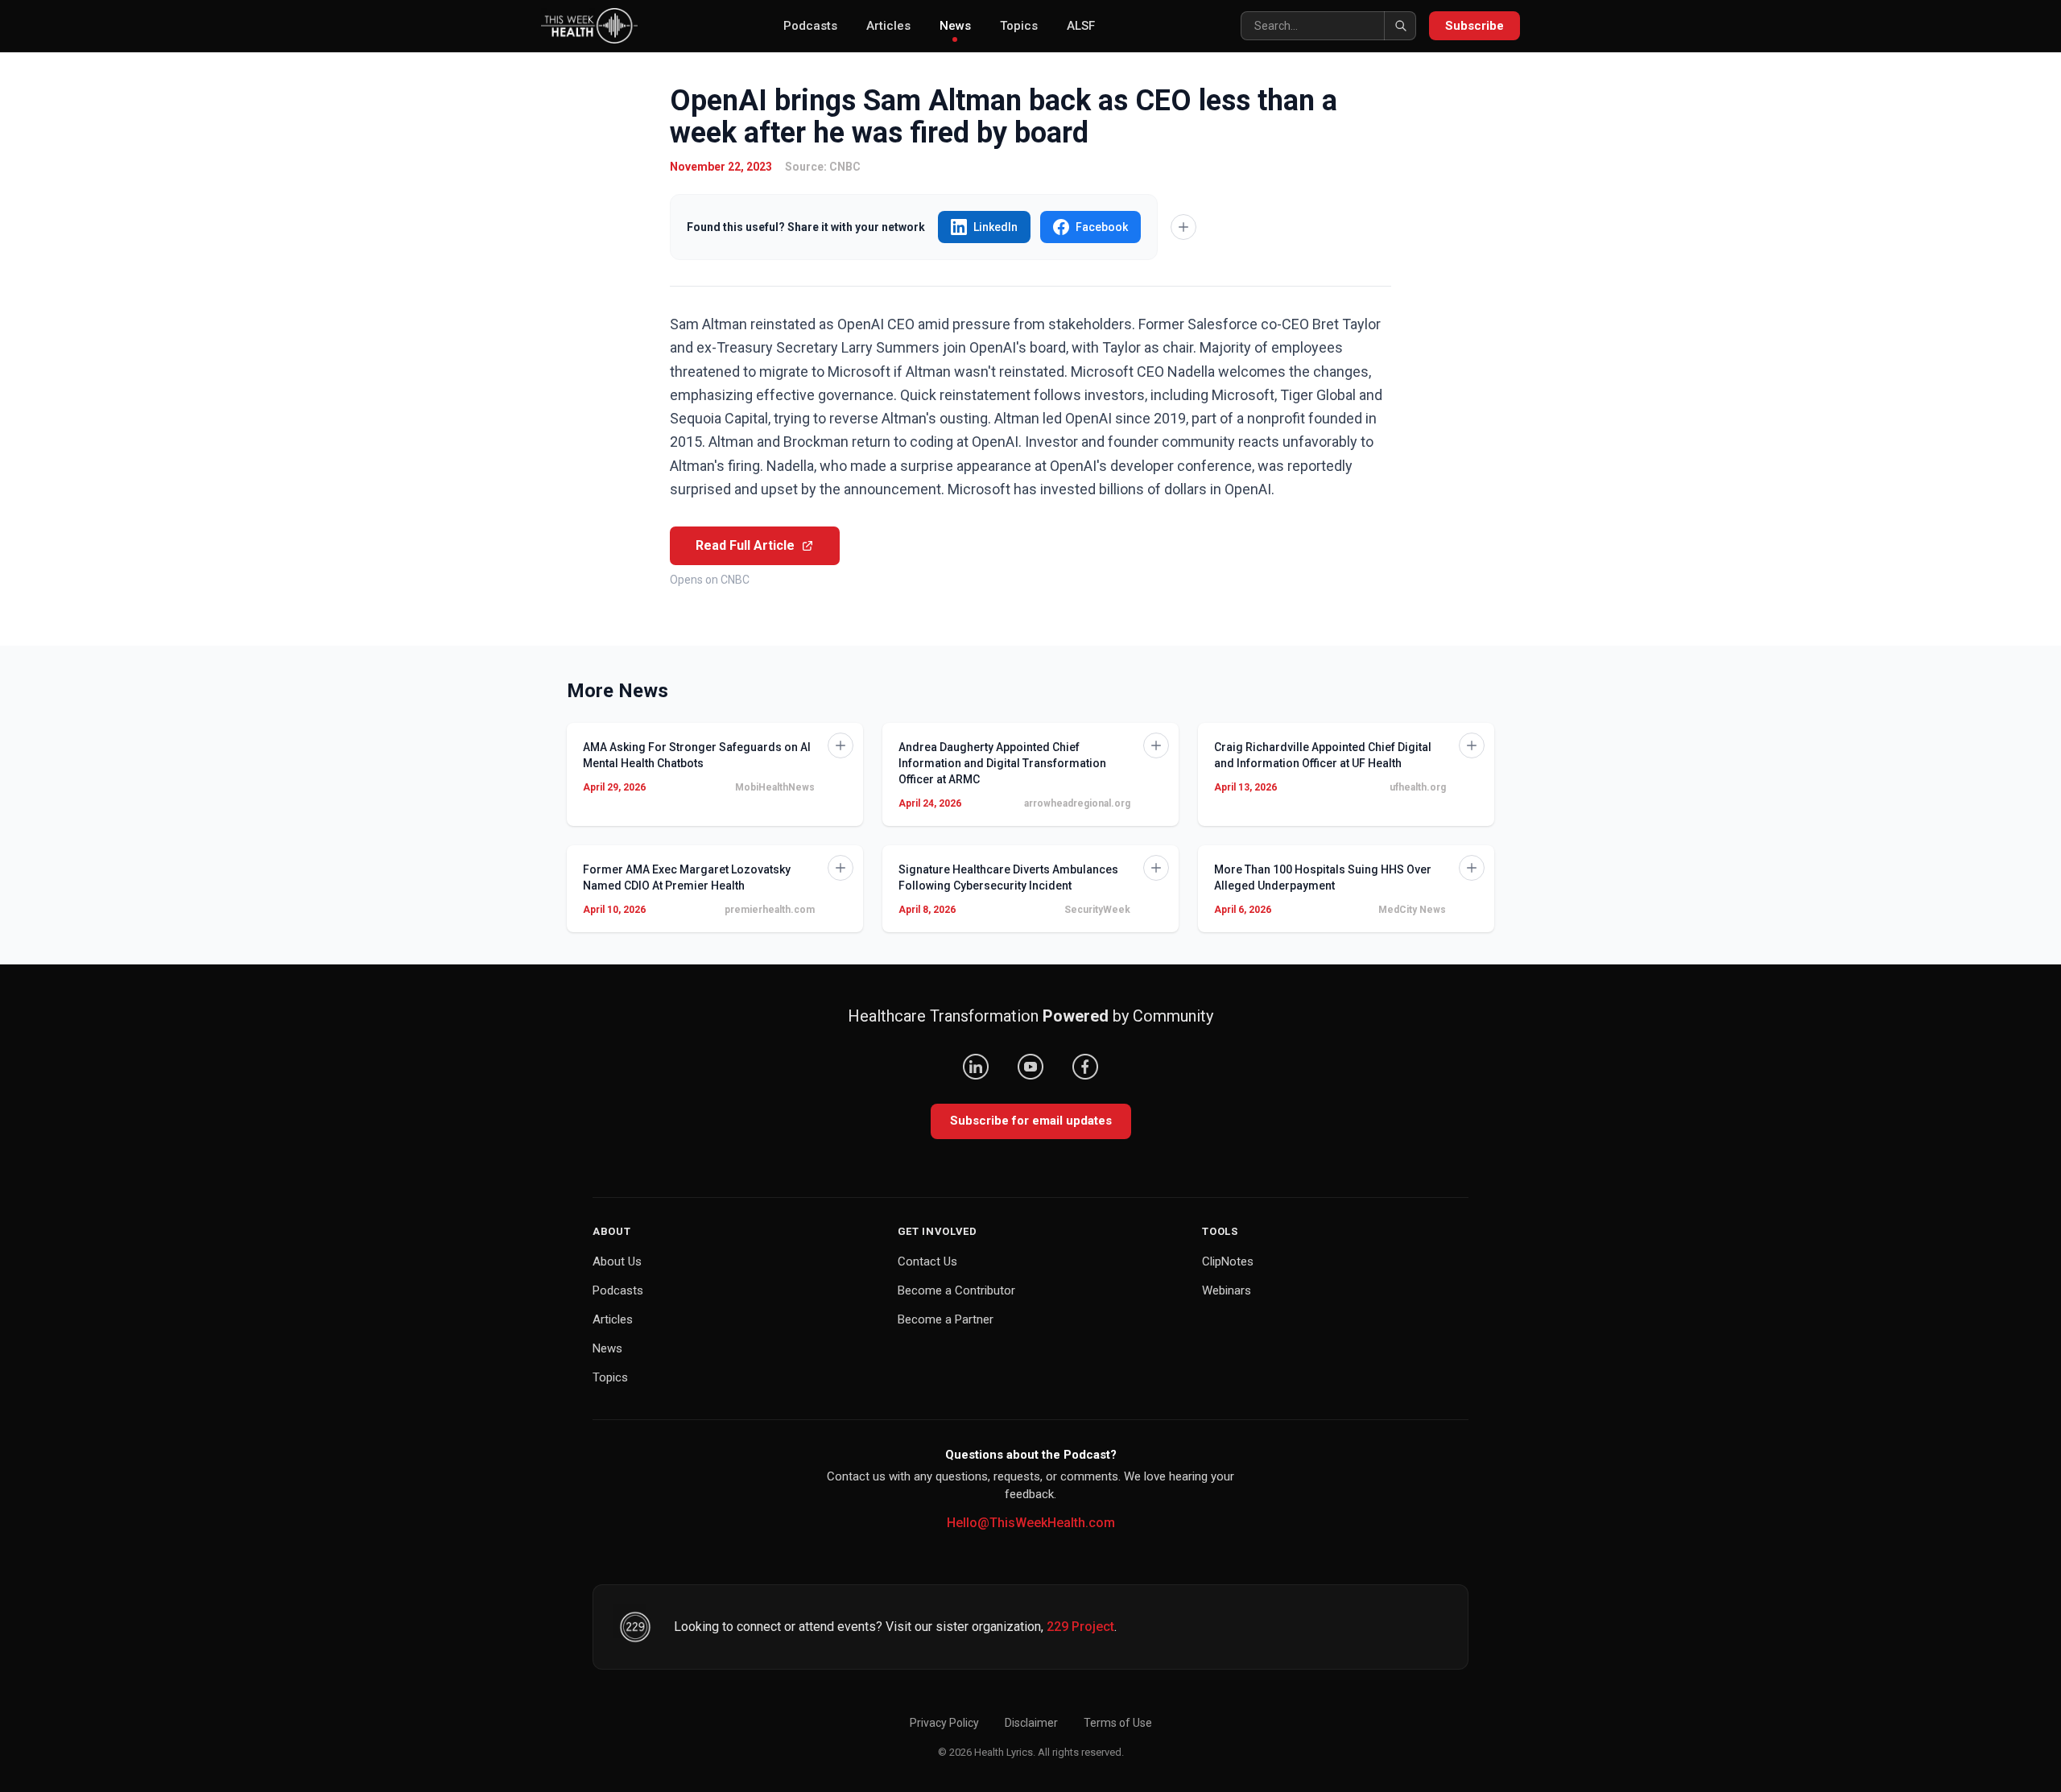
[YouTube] (1030, 1067)
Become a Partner (946, 1319)
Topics (1019, 26)
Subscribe (1475, 26)
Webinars (1227, 1290)
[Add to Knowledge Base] (1183, 227)
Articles (888, 26)
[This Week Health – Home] (589, 26)
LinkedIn (995, 227)
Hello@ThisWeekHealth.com (1031, 1523)
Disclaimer (1031, 1723)
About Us (617, 1261)
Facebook (1102, 227)
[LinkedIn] (976, 1067)
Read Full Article (745, 545)
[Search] (1400, 26)
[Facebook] (1085, 1067)
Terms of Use (1118, 1723)
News (955, 26)
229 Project (1080, 1627)
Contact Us (927, 1261)
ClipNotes (1228, 1261)
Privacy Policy (944, 1723)
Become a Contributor (956, 1290)
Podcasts (810, 26)
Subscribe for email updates (1031, 1121)
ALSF (1081, 26)
